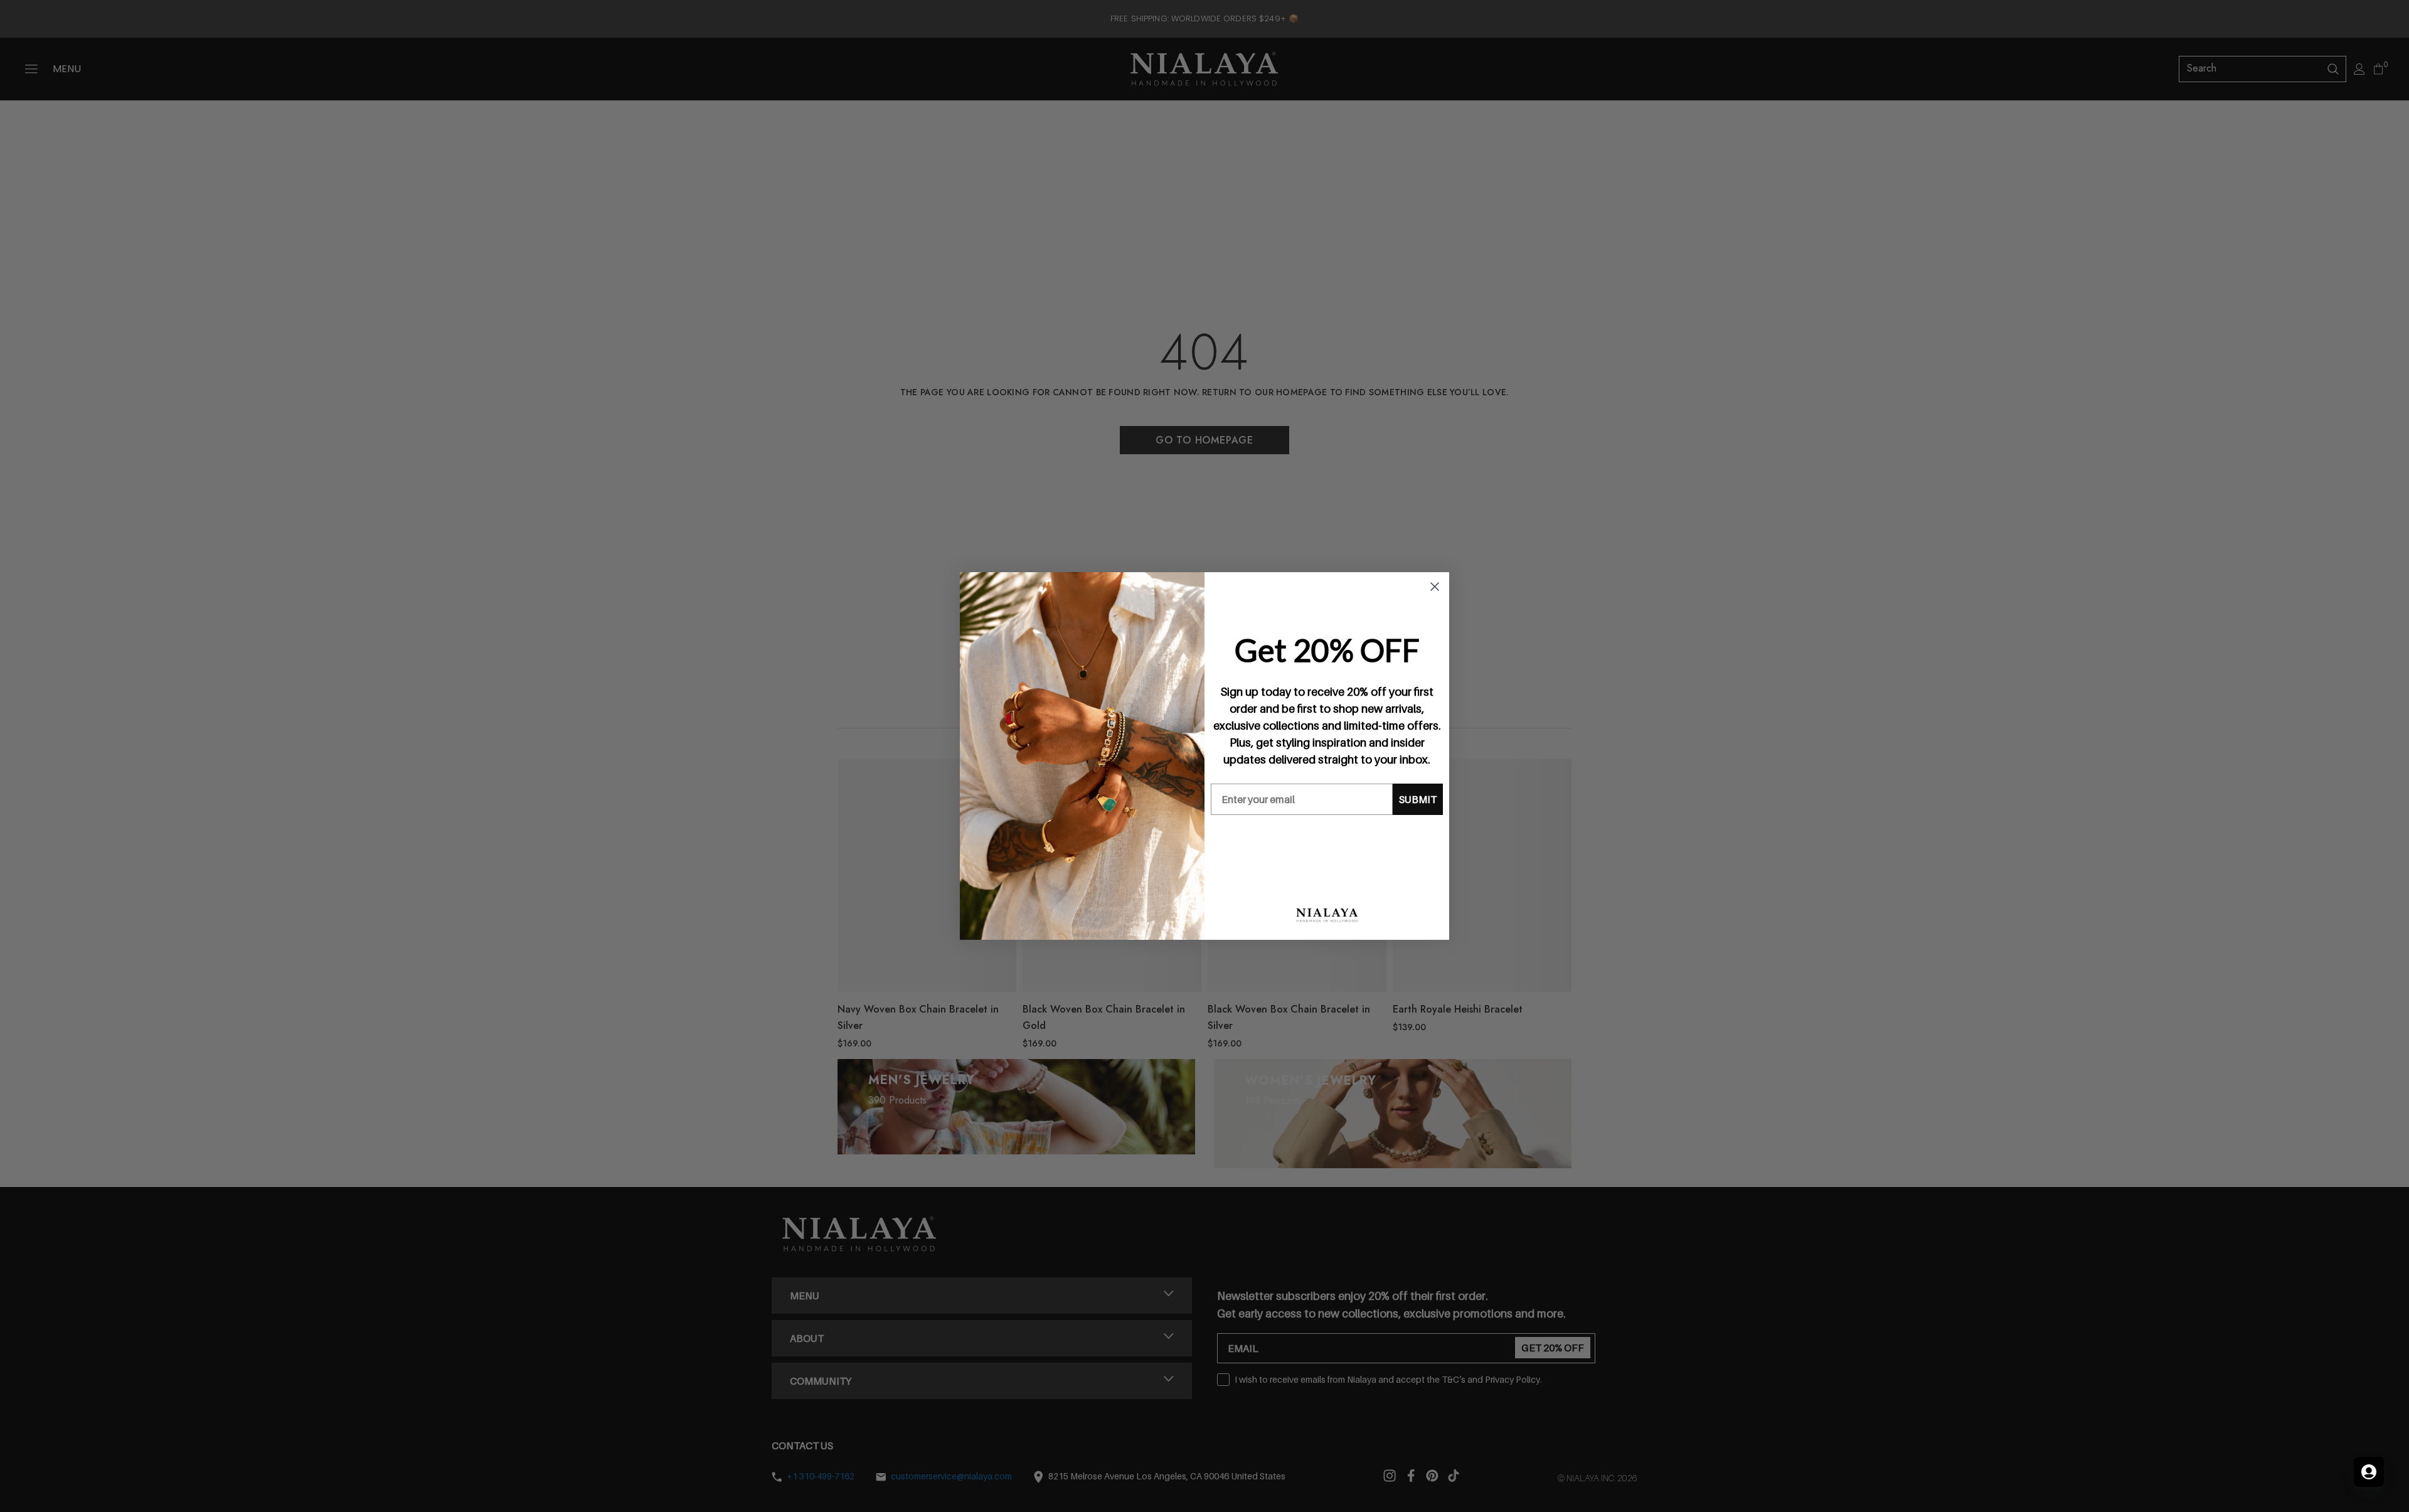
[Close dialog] (1435, 587)
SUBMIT (1418, 799)
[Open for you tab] (2369, 1472)
